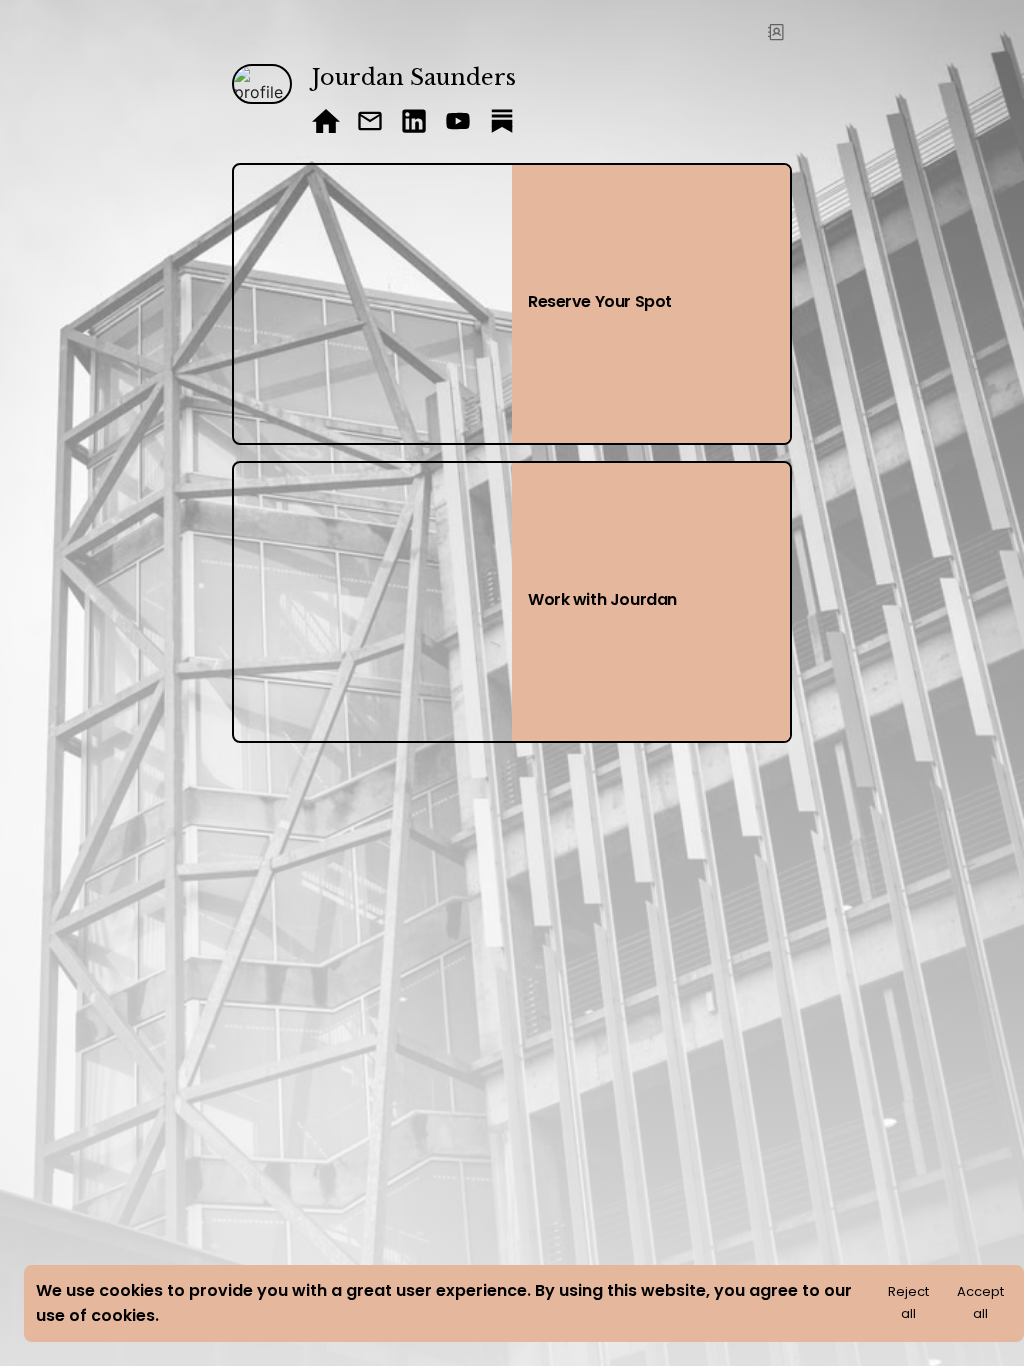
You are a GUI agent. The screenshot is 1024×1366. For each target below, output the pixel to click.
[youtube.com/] (458, 123)
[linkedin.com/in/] (414, 123)
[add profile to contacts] (776, 32)
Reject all (908, 1303)
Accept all (980, 1303)
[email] (370, 123)
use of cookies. (97, 1315)
